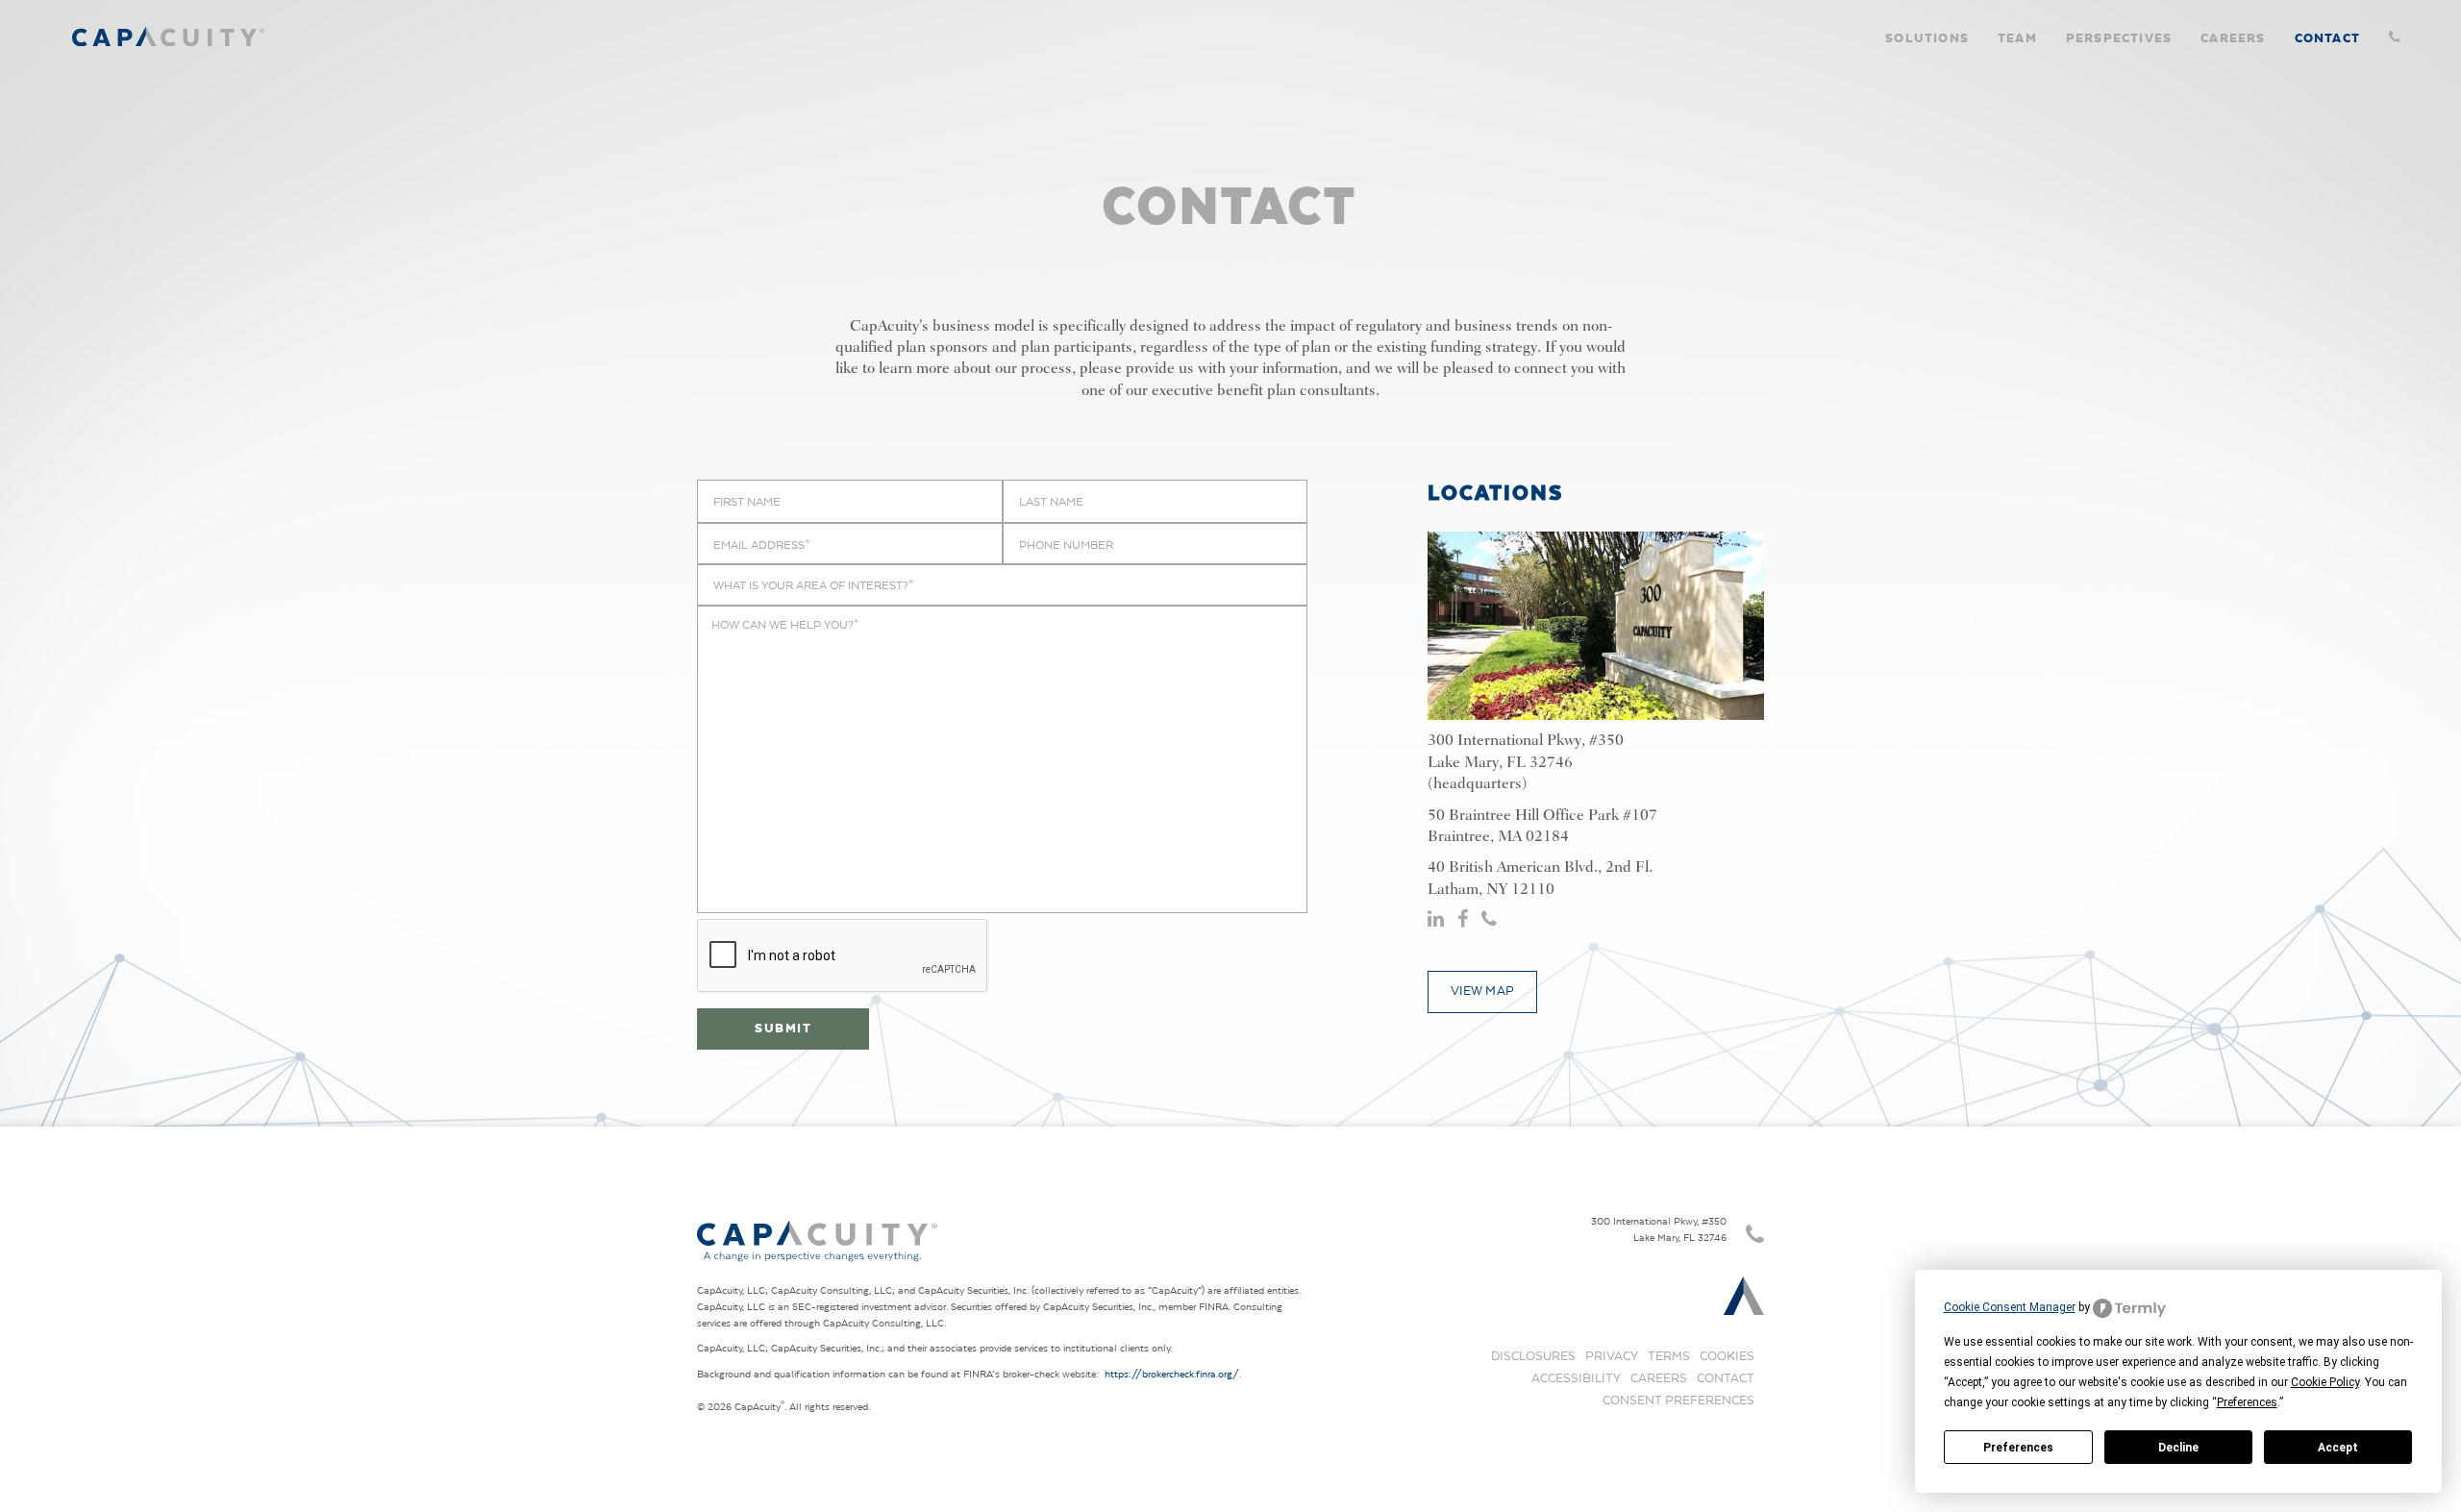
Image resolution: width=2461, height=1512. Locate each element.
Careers (2233, 37)
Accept (2338, 1448)
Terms (1669, 1356)
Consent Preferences (1678, 1400)
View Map (1483, 991)
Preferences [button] (2247, 1402)
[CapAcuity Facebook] (1465, 920)
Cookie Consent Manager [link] (2010, 1307)
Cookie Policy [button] (2325, 1382)
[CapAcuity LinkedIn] (1438, 920)
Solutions (1927, 37)
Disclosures (1533, 1356)
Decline (2178, 1448)
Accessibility (1576, 1378)
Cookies (1727, 1356)
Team (2017, 37)
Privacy (1612, 1356)
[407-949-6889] (2391, 29)
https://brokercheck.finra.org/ (1172, 1374)
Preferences (2018, 1448)
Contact (2327, 37)
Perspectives (2119, 37)
